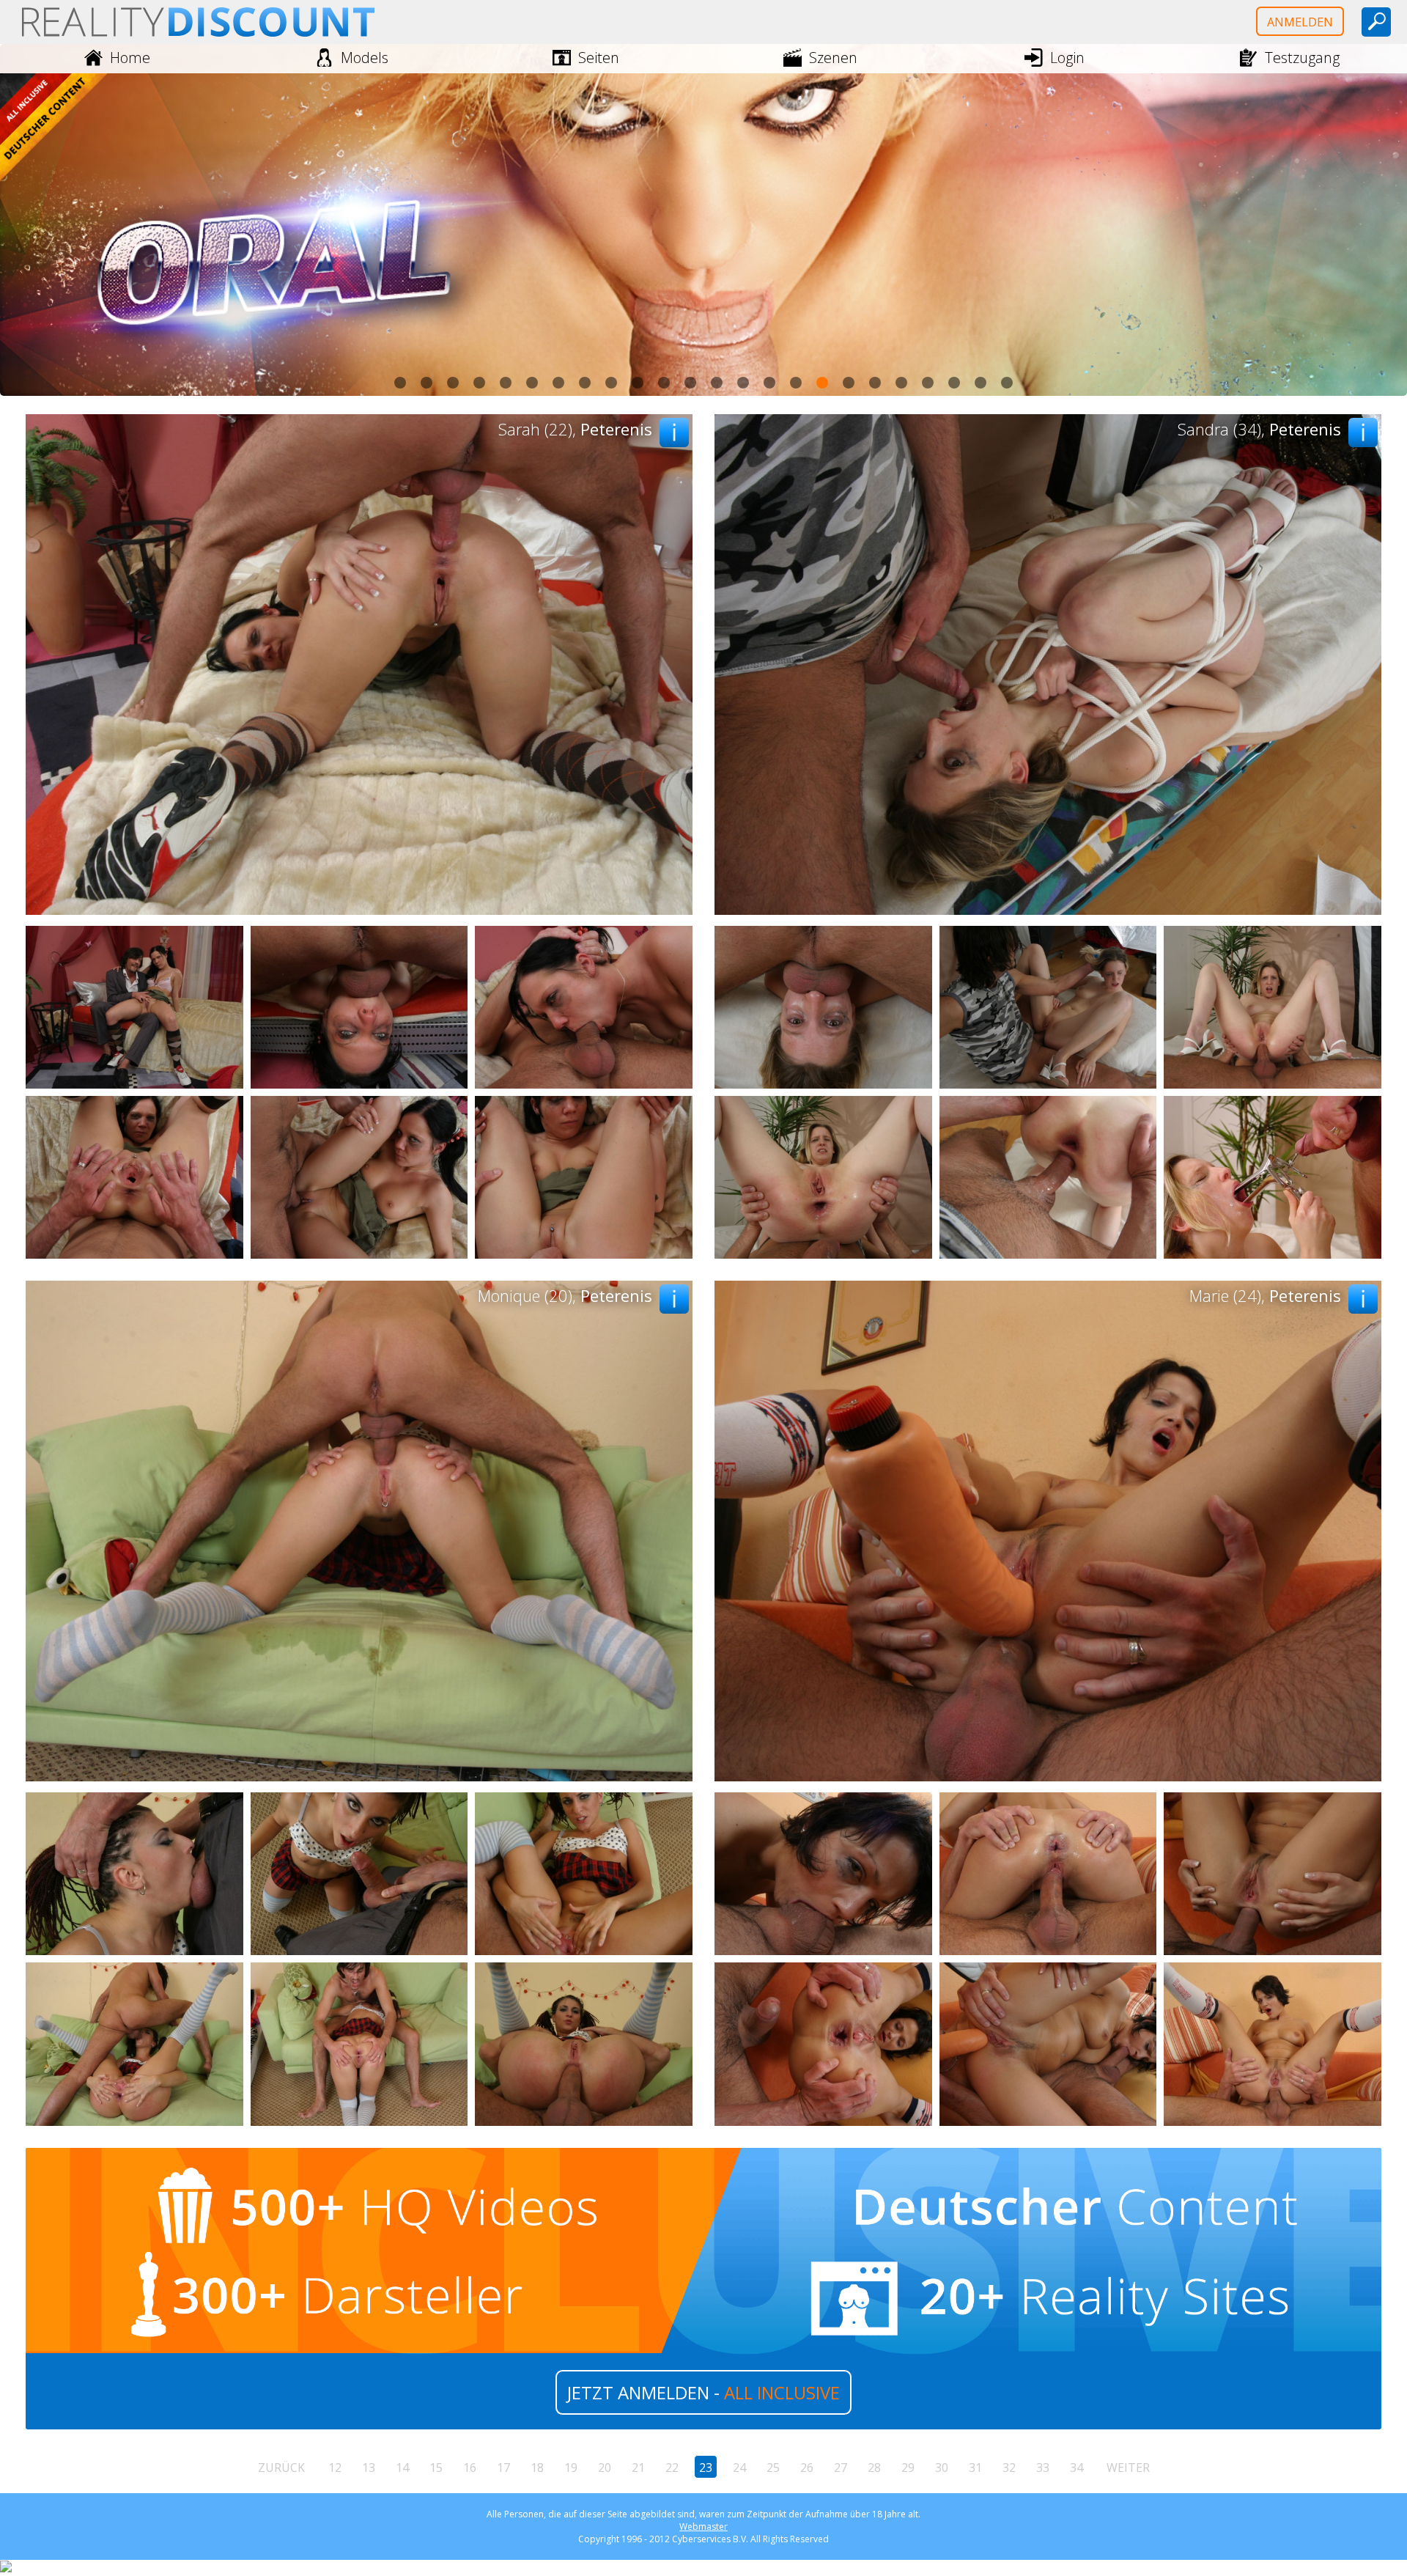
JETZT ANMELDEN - (703, 2392)
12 (335, 2468)
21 (638, 2468)
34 (1077, 2468)
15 (436, 2468)
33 (1043, 2468)
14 (402, 2468)
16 (470, 2468)
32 (1009, 2468)
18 (537, 2468)
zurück (281, 2468)
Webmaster (703, 2527)
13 (369, 2468)
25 (773, 2468)
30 (942, 2468)
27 (841, 2468)
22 (672, 2468)
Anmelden (1300, 22)
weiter (1128, 2468)
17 (503, 2468)
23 (706, 2468)
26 (807, 2468)
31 (975, 2468)
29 (908, 2468)
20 (605, 2468)
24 (739, 2468)
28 (874, 2468)
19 (571, 2468)
